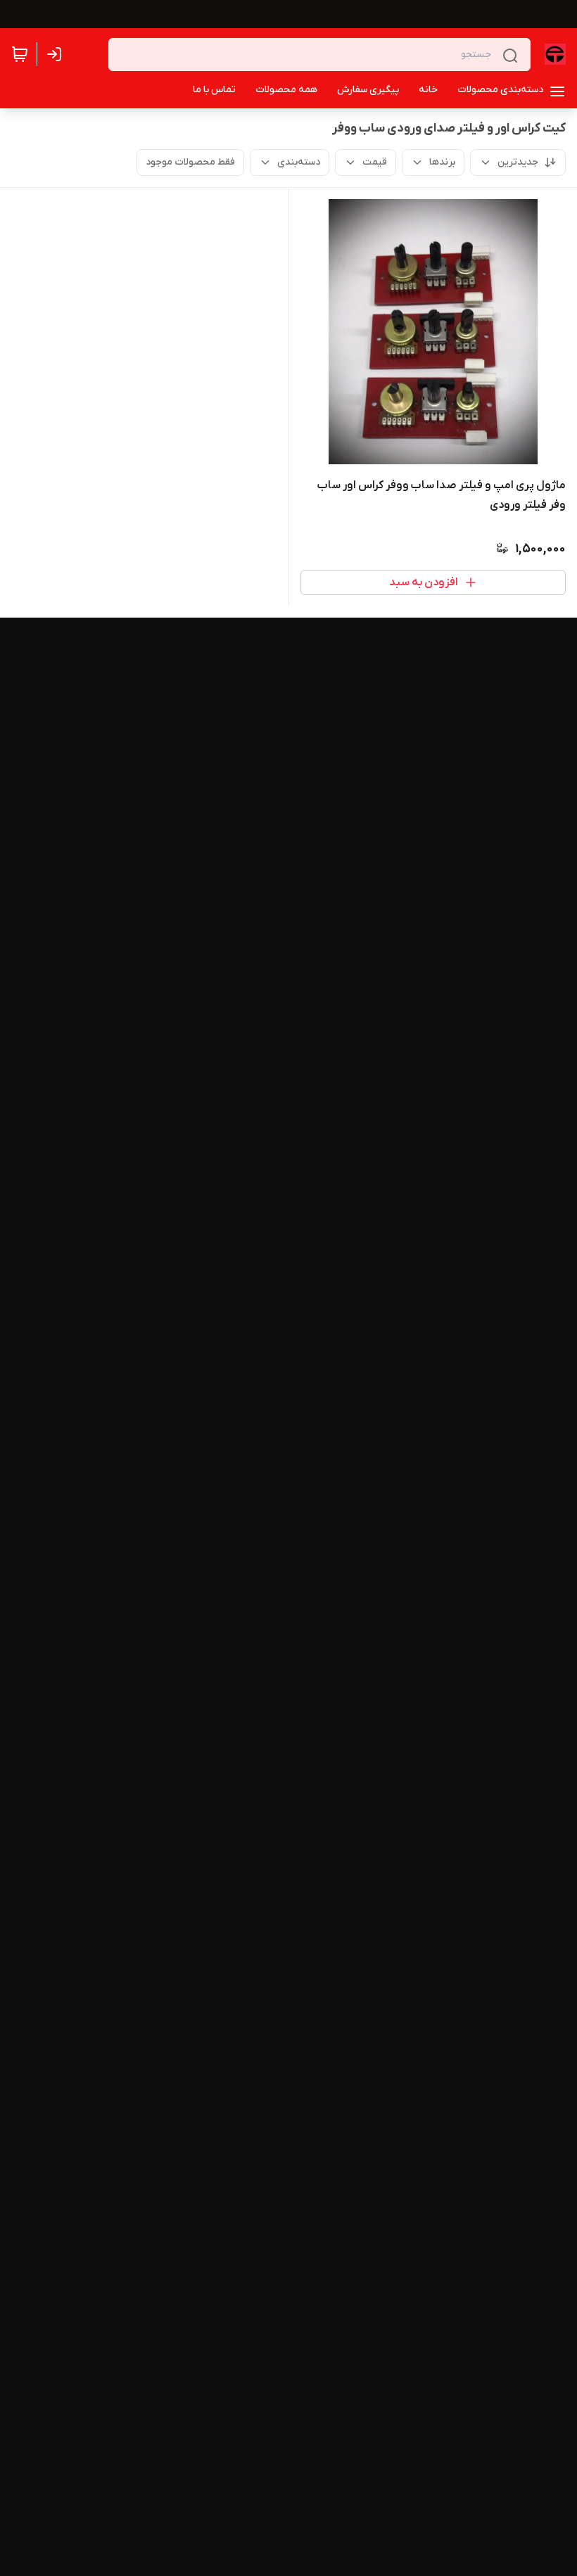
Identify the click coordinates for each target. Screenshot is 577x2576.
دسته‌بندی (299, 162)
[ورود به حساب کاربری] (57, 54)
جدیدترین (518, 162)
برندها (442, 162)
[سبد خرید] (20, 54)
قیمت (375, 162)
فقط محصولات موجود (190, 162)
